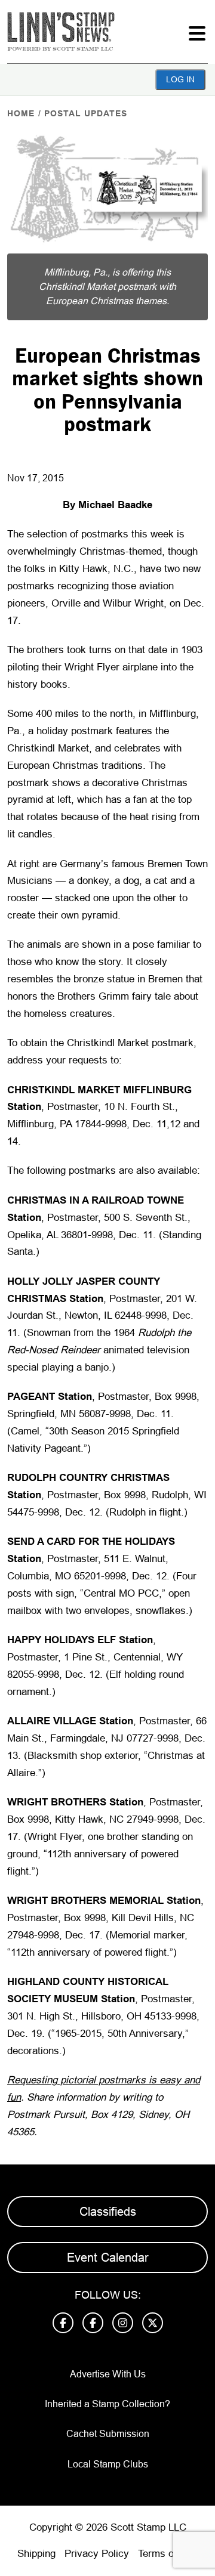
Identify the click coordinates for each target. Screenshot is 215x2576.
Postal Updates (86, 113)
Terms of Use (168, 2554)
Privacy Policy (97, 2554)
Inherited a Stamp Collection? (107, 2404)
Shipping (36, 2554)
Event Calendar (108, 2258)
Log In (180, 79)
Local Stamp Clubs (108, 2464)
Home (21, 113)
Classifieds (108, 2212)
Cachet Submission (108, 2434)
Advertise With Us (108, 2374)
